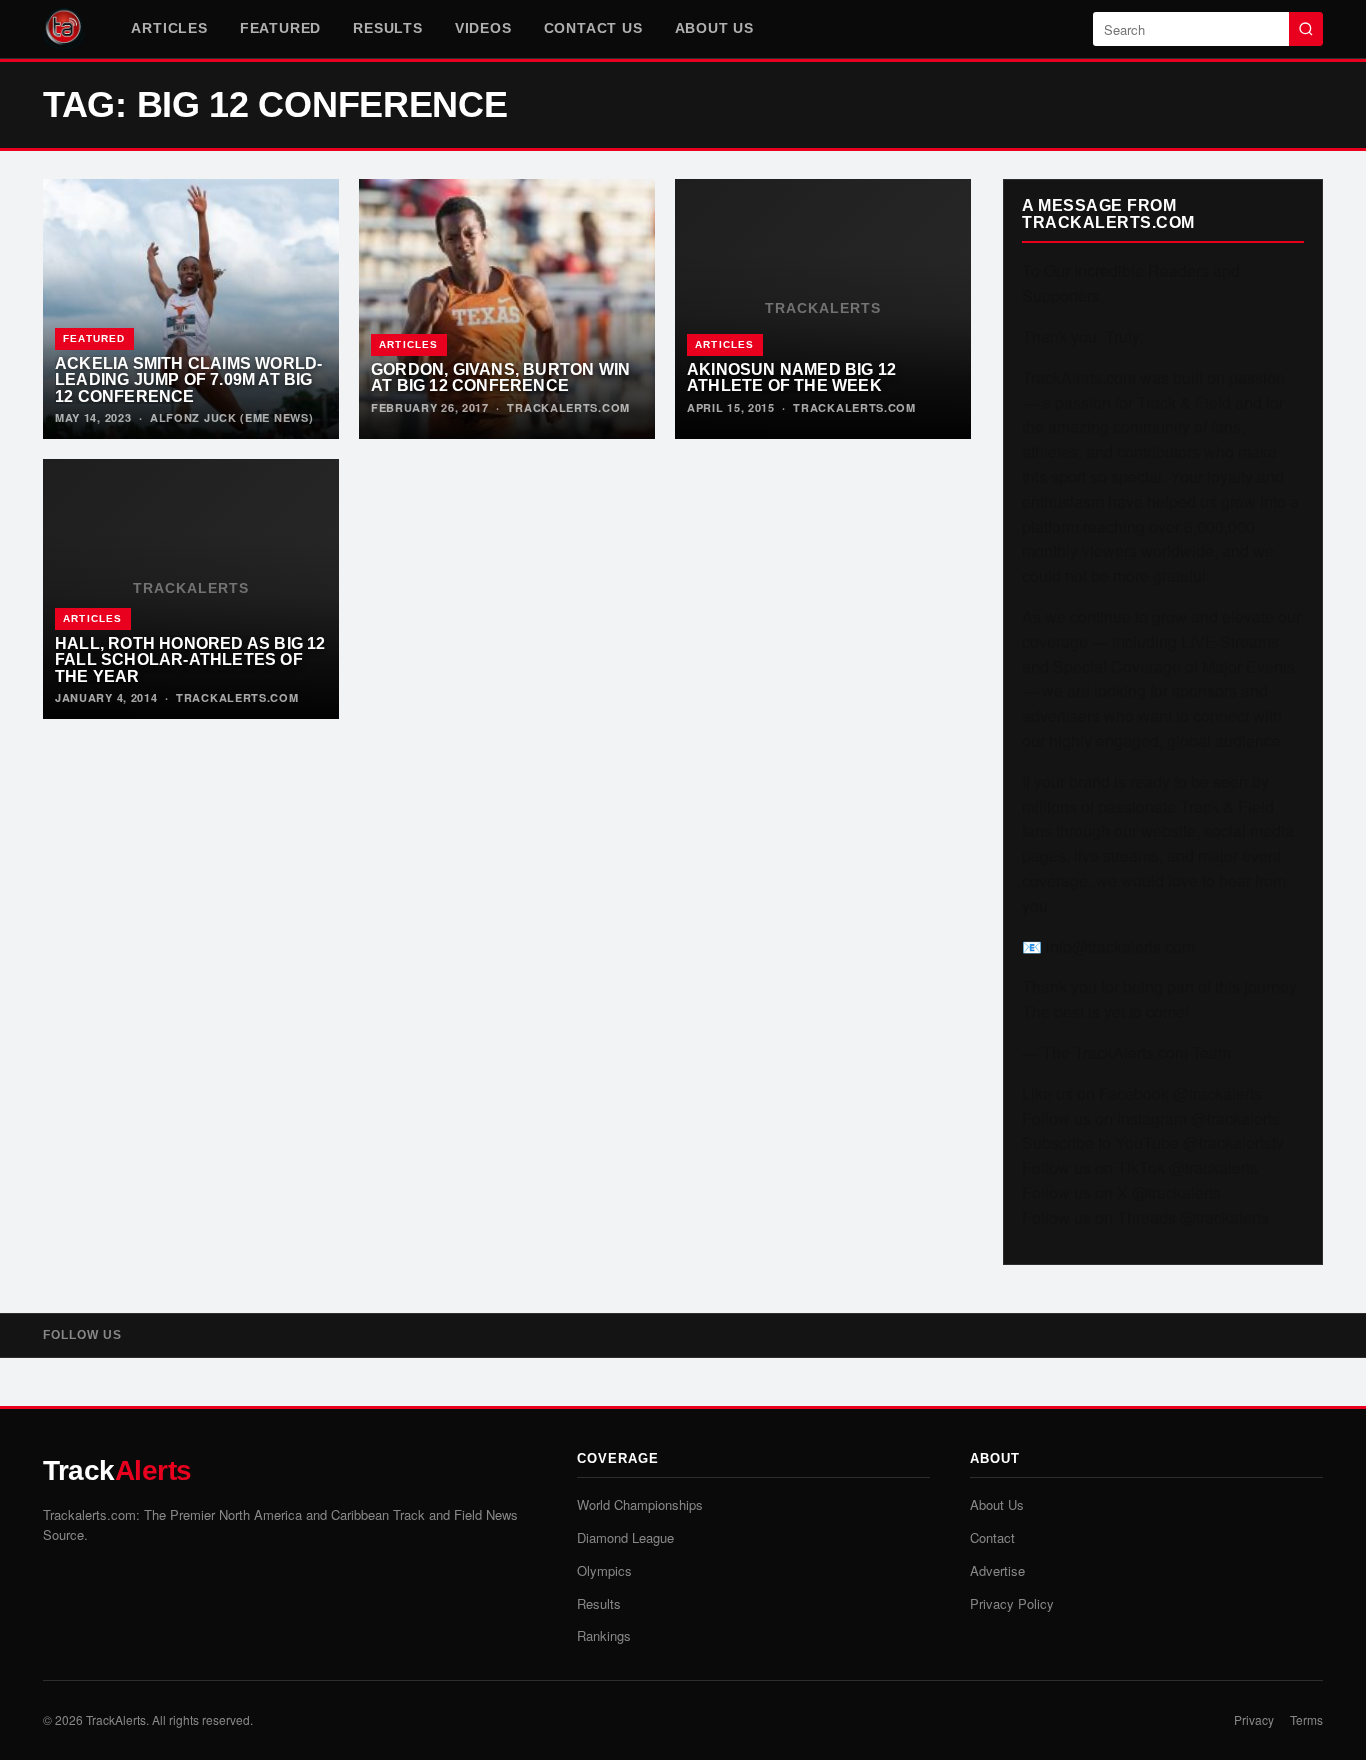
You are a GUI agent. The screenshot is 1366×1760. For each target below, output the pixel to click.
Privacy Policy (1012, 1603)
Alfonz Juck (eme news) (231, 417)
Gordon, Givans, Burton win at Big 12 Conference (500, 377)
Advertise (997, 1570)
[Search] (1306, 29)
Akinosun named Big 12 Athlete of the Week (791, 377)
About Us (714, 28)
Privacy (1254, 1719)
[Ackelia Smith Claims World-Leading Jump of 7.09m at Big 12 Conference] (191, 309)
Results (388, 28)
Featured (280, 28)
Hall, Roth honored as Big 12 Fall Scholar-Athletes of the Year (190, 659)
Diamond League (625, 1537)
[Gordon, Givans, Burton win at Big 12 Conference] (507, 309)
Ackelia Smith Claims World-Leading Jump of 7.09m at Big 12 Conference (188, 379)
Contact (992, 1537)
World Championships (640, 1504)
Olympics (604, 1570)
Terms (1306, 1719)
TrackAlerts (116, 1719)
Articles (169, 28)
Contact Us (593, 28)
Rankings (604, 1635)
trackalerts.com (568, 407)
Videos (483, 28)
